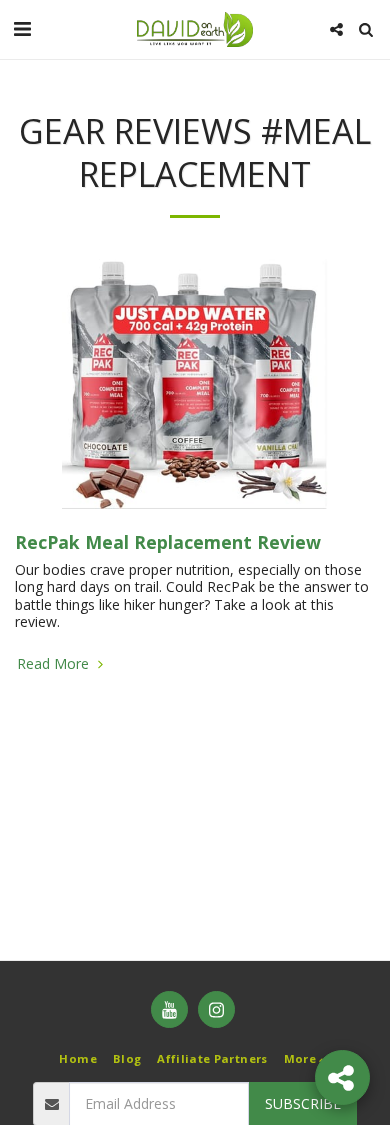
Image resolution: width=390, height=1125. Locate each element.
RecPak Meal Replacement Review (168, 542)
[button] (22, 28)
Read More (55, 664)
